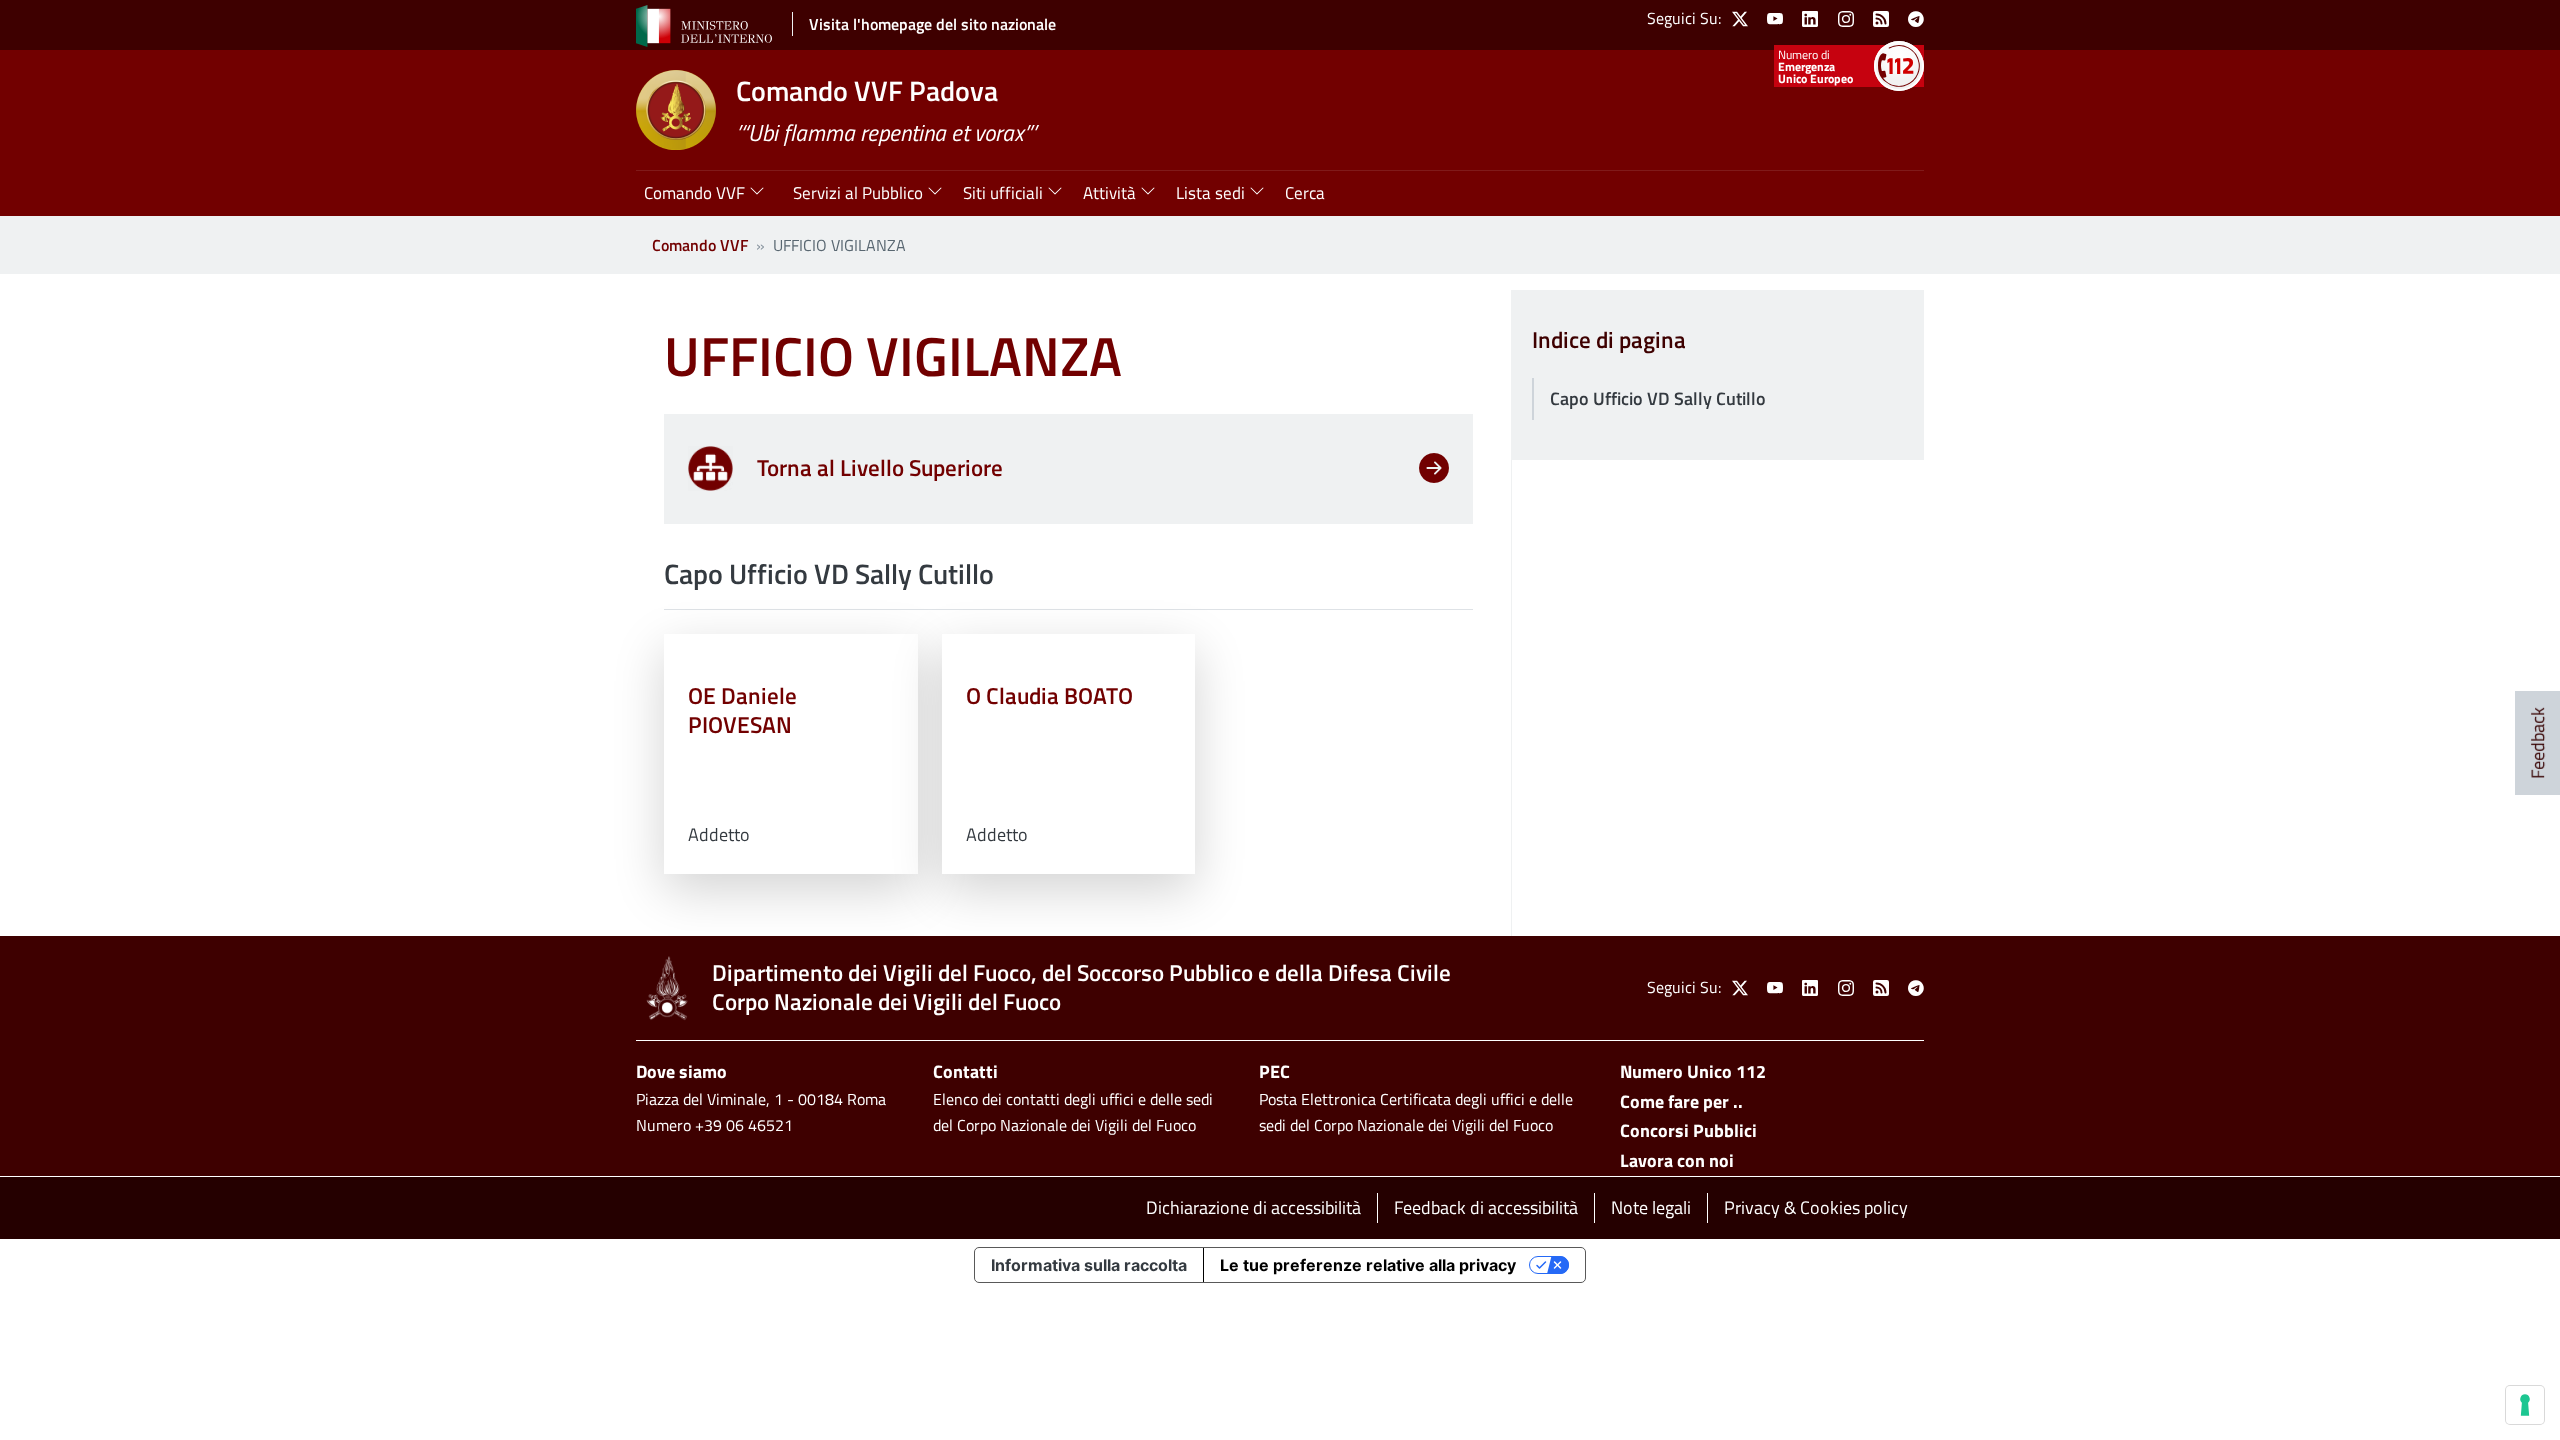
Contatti (965, 1071)
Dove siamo (681, 1071)
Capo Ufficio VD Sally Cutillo (1658, 398)
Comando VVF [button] (694, 193)
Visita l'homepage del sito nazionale (932, 24)
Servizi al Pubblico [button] (858, 193)
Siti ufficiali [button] (1003, 193)
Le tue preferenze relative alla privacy (1368, 1265)
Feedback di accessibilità (1486, 1207)
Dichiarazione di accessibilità (1253, 1207)
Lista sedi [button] (1210, 193)
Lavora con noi (1677, 1160)
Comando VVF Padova (867, 90)
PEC (1274, 1071)
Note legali (1651, 1207)
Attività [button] (1109, 193)
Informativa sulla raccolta (1089, 1265)
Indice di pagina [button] (1609, 340)
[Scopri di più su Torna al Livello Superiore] (1434, 472)
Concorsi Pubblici (1688, 1130)
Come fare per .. (1681, 1101)
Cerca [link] (1305, 193)
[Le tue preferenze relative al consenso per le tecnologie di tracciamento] (2525, 1405)
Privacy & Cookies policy (1816, 1207)
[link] (1740, 19)
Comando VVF (700, 245)
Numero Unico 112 (1693, 1071)
